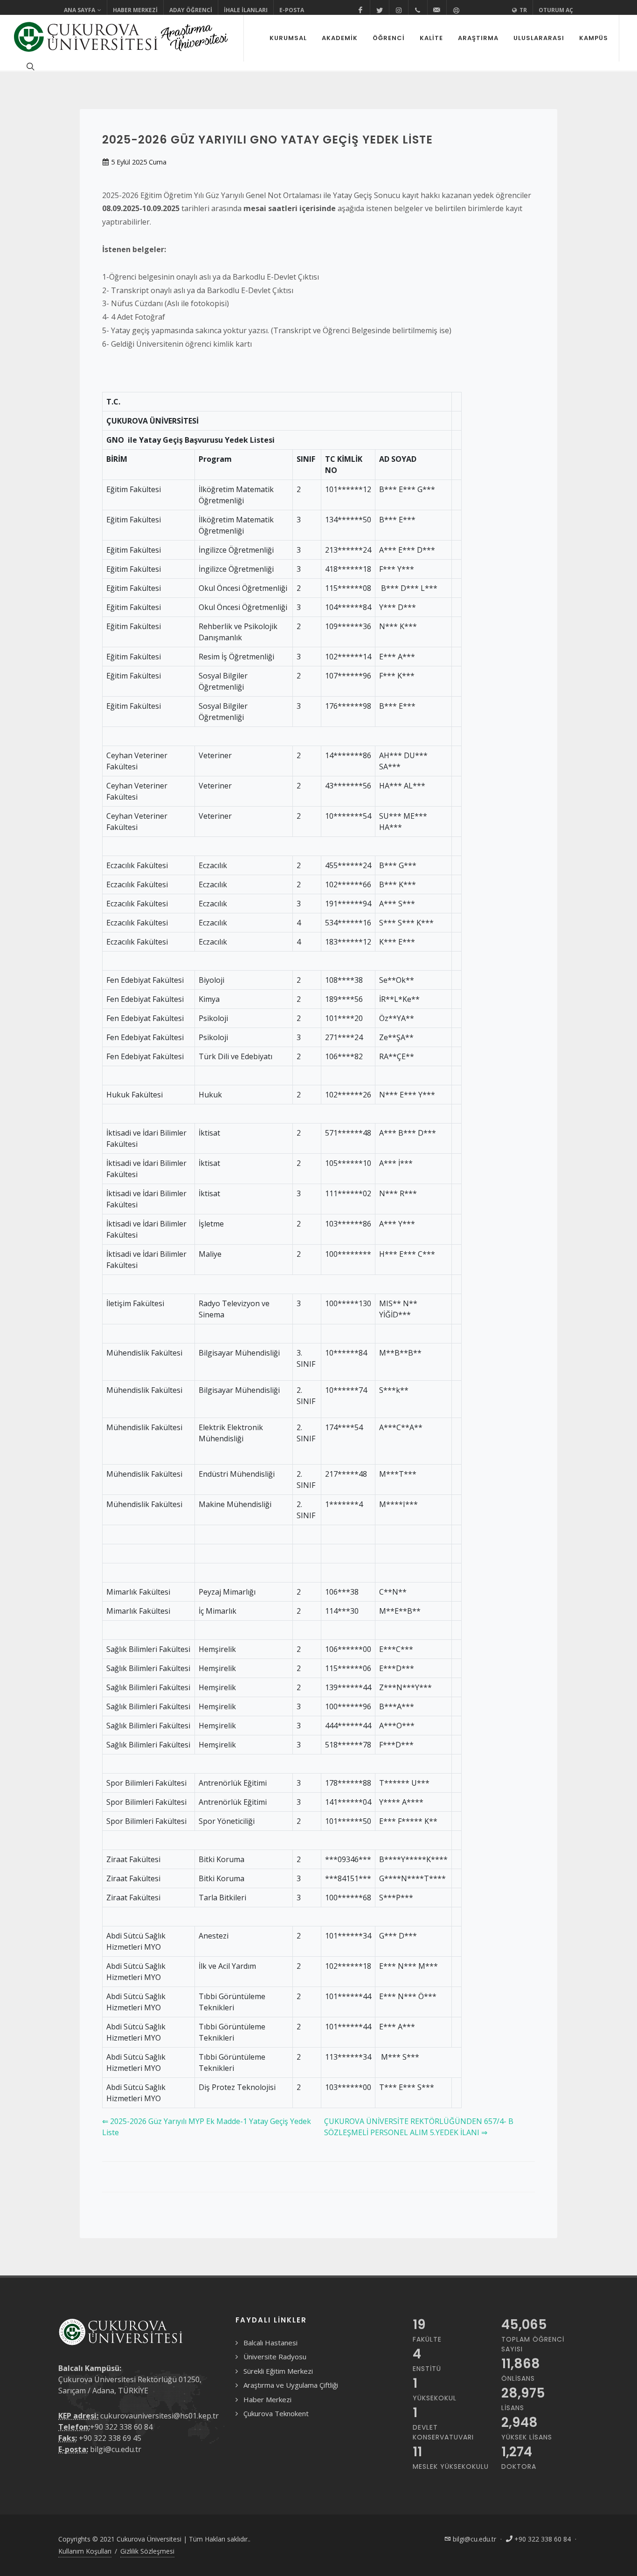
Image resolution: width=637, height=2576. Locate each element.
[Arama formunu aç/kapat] (29, 66)
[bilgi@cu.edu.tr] (437, 10)
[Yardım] (456, 10)
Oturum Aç (556, 10)
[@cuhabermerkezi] (360, 10)
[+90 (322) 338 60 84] (418, 10)
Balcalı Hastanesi (270, 2343)
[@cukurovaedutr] (380, 10)
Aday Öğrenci (191, 10)
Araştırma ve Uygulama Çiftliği (291, 2385)
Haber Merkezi (135, 10)
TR (523, 10)
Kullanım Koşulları (85, 2551)
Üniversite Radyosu (275, 2357)
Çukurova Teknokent (276, 2413)
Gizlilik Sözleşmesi (147, 2551)
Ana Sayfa (80, 10)
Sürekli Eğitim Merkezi (278, 2371)
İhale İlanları (246, 10)
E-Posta (292, 10)
